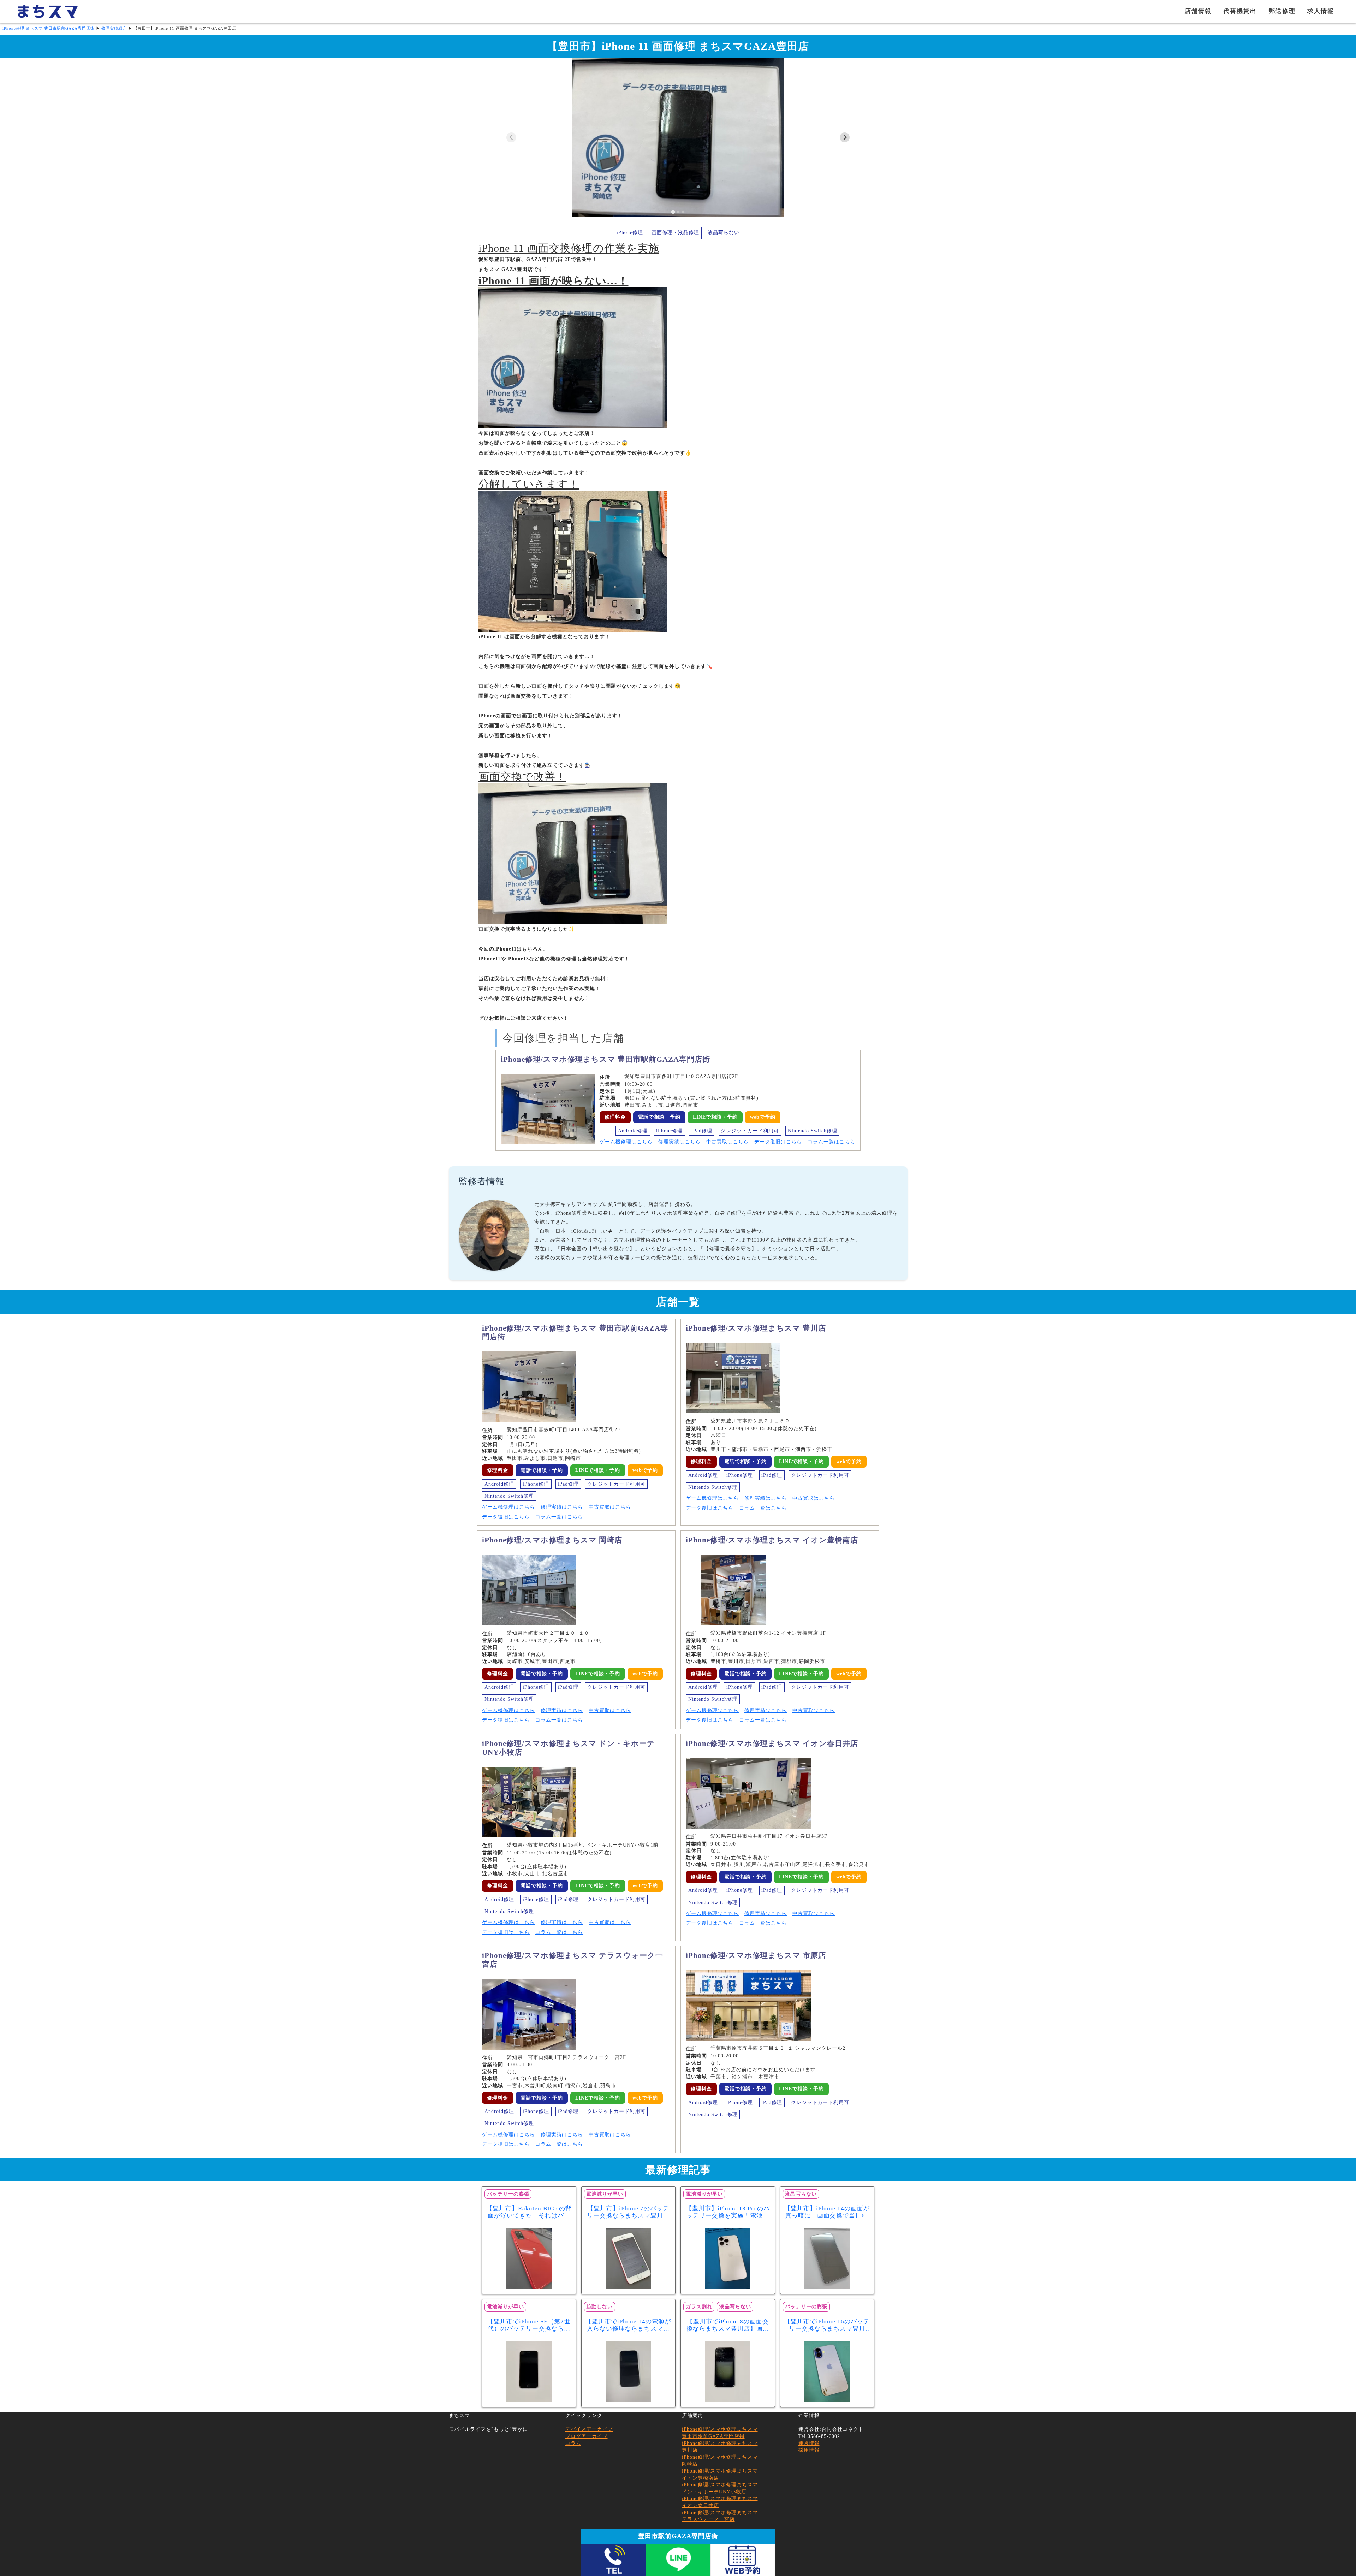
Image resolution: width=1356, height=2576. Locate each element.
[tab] (673, 212)
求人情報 (1321, 11)
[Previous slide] (511, 137)
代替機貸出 (1240, 11)
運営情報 (809, 2443)
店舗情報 (1198, 11)
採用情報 (809, 2450)
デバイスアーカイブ (589, 2429)
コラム (573, 2443)
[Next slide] (845, 137)
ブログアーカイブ (587, 2436)
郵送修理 (1282, 11)
